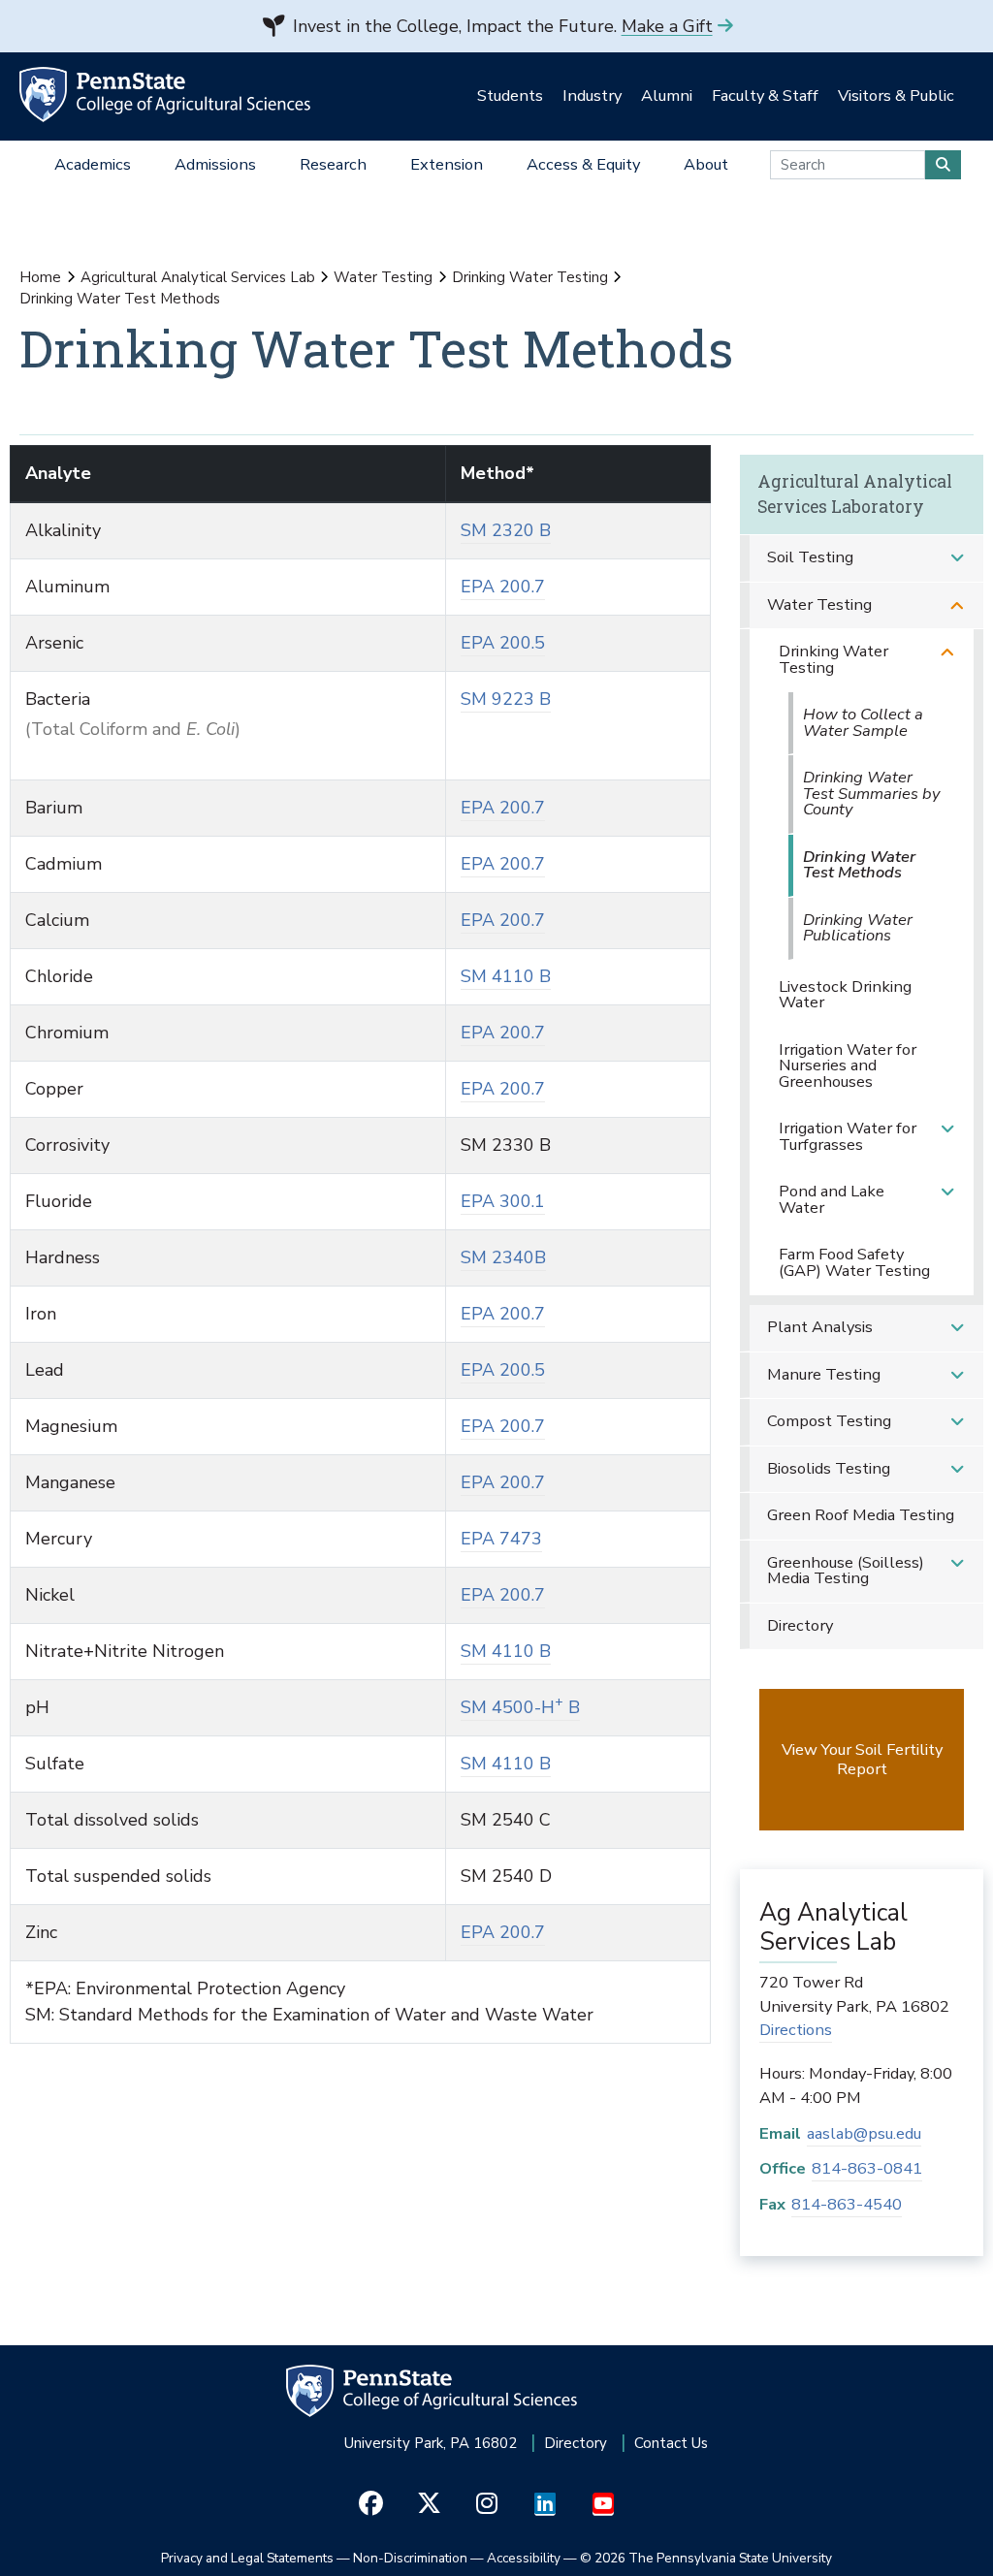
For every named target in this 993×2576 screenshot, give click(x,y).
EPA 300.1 (503, 1201)
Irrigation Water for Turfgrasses (848, 1136)
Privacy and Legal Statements (247, 2558)
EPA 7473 (501, 1539)
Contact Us (671, 2443)
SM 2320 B (506, 530)
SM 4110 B (506, 976)
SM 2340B (503, 1257)
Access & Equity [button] (583, 164)
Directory (800, 1625)
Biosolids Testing (829, 1468)
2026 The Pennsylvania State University (706, 2558)
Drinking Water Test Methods (859, 865)
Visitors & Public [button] (896, 95)
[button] (957, 558)
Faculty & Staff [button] (765, 95)
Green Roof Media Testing (861, 1515)
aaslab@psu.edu (864, 2133)
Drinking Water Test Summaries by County (871, 793)
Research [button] (333, 164)
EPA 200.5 (503, 643)
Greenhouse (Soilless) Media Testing (846, 1571)
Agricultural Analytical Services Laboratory (855, 494)
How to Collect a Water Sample (863, 722)
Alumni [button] (667, 95)
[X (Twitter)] (429, 2504)
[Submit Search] (943, 165)
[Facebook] (371, 2504)
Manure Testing (824, 1374)
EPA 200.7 (503, 587)
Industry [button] (592, 95)
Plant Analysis (820, 1327)
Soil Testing (810, 557)
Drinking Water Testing (530, 277)
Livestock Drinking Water (845, 995)
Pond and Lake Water (832, 1199)
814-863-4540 (847, 2204)
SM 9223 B (506, 699)
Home (40, 277)
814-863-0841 (867, 2168)
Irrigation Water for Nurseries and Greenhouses (848, 1065)
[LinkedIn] (545, 2504)
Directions (796, 2030)
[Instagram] (487, 2504)
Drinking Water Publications (858, 928)
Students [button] (510, 95)
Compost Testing (829, 1421)
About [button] (706, 164)
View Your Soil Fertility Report (862, 1759)
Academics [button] (93, 164)
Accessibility (524, 2558)
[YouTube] (604, 2504)
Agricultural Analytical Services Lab (198, 277)
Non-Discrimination (410, 2558)
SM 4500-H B (520, 1707)
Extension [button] (447, 164)
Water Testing (383, 277)
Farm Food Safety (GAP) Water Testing (854, 1262)
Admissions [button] (215, 164)
